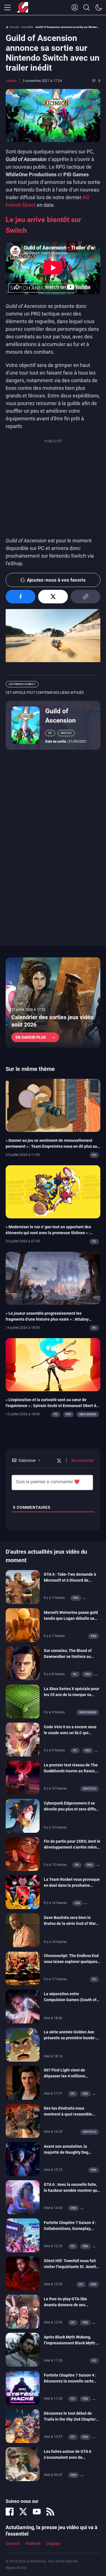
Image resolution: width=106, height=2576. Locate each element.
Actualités (27, 27)
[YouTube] (37, 2512)
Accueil (14, 27)
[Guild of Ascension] (25, 725)
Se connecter (82, 1460)
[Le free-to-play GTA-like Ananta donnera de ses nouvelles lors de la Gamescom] (23, 2311)
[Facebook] (10, 2512)
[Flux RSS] (50, 2512)
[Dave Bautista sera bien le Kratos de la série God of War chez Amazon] (23, 1930)
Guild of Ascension (60, 716)
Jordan (11, 81)
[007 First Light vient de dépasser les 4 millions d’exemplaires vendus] (23, 2082)
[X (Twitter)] (23, 2512)
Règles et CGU (16, 2568)
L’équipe (53, 2544)
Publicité (33, 2544)
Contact (13, 2544)
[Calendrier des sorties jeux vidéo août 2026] (53, 1003)
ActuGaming (23, 8)
